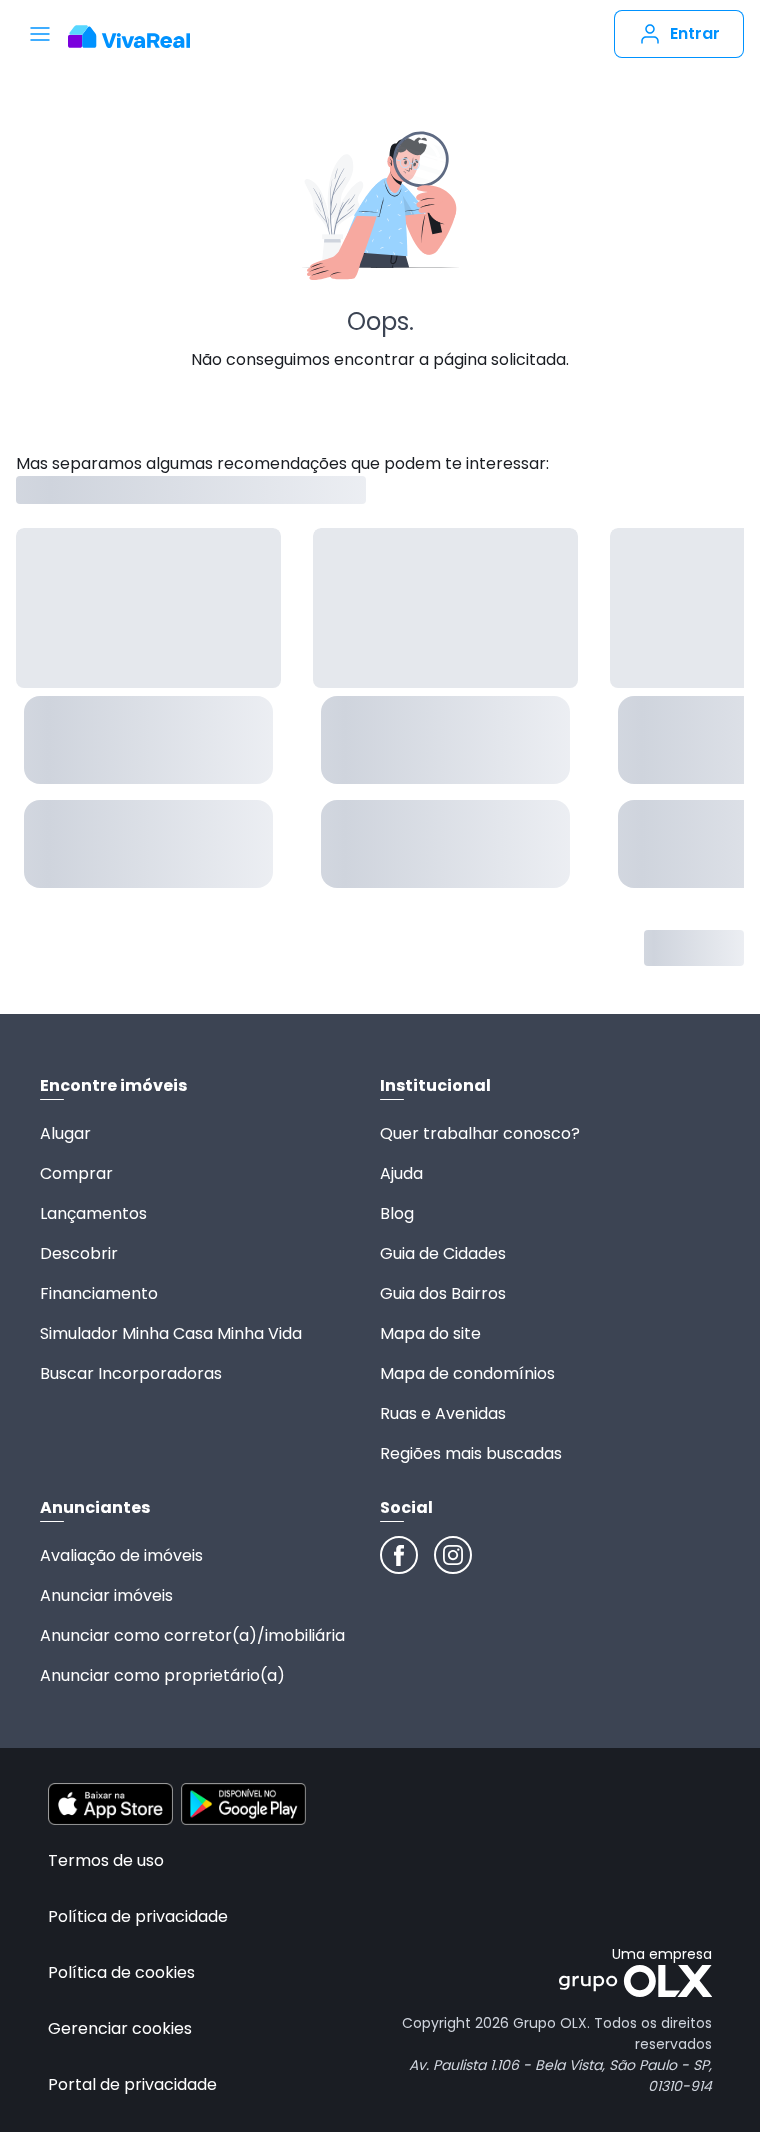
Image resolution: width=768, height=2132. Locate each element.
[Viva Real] (139, 37)
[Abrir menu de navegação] (40, 34)
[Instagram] (453, 1555)
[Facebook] (399, 1555)
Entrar (695, 33)
